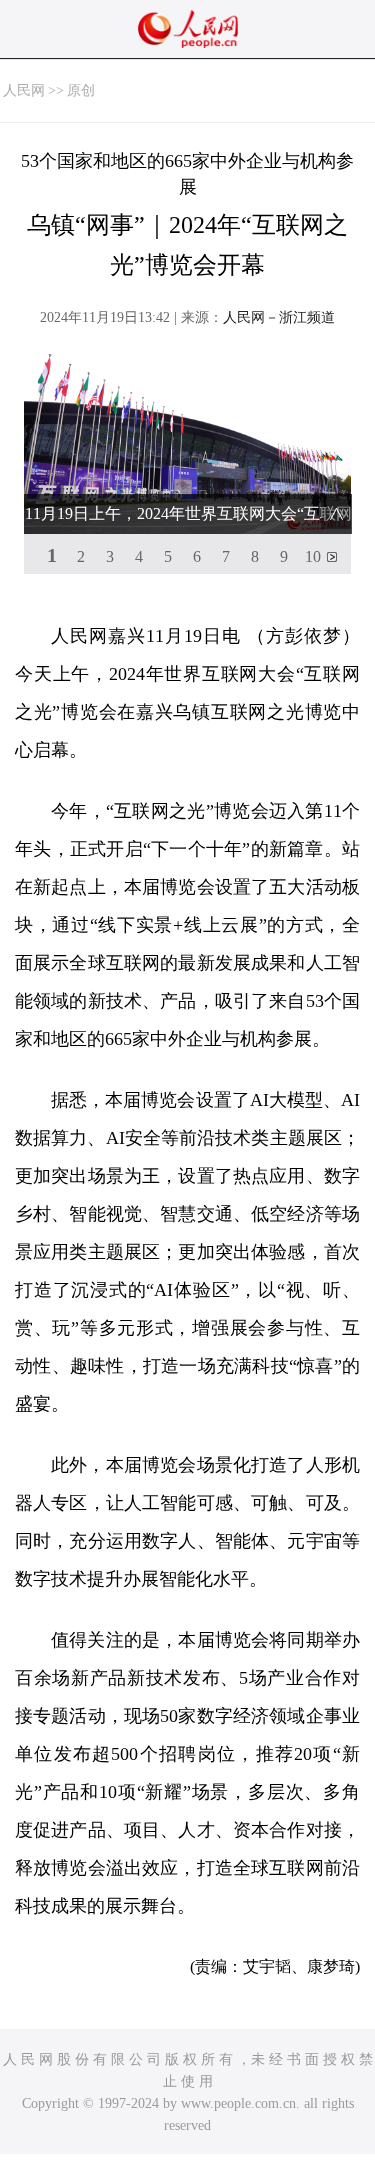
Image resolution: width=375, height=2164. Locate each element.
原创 (81, 90)
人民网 (24, 90)
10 (313, 556)
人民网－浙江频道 (279, 317)
